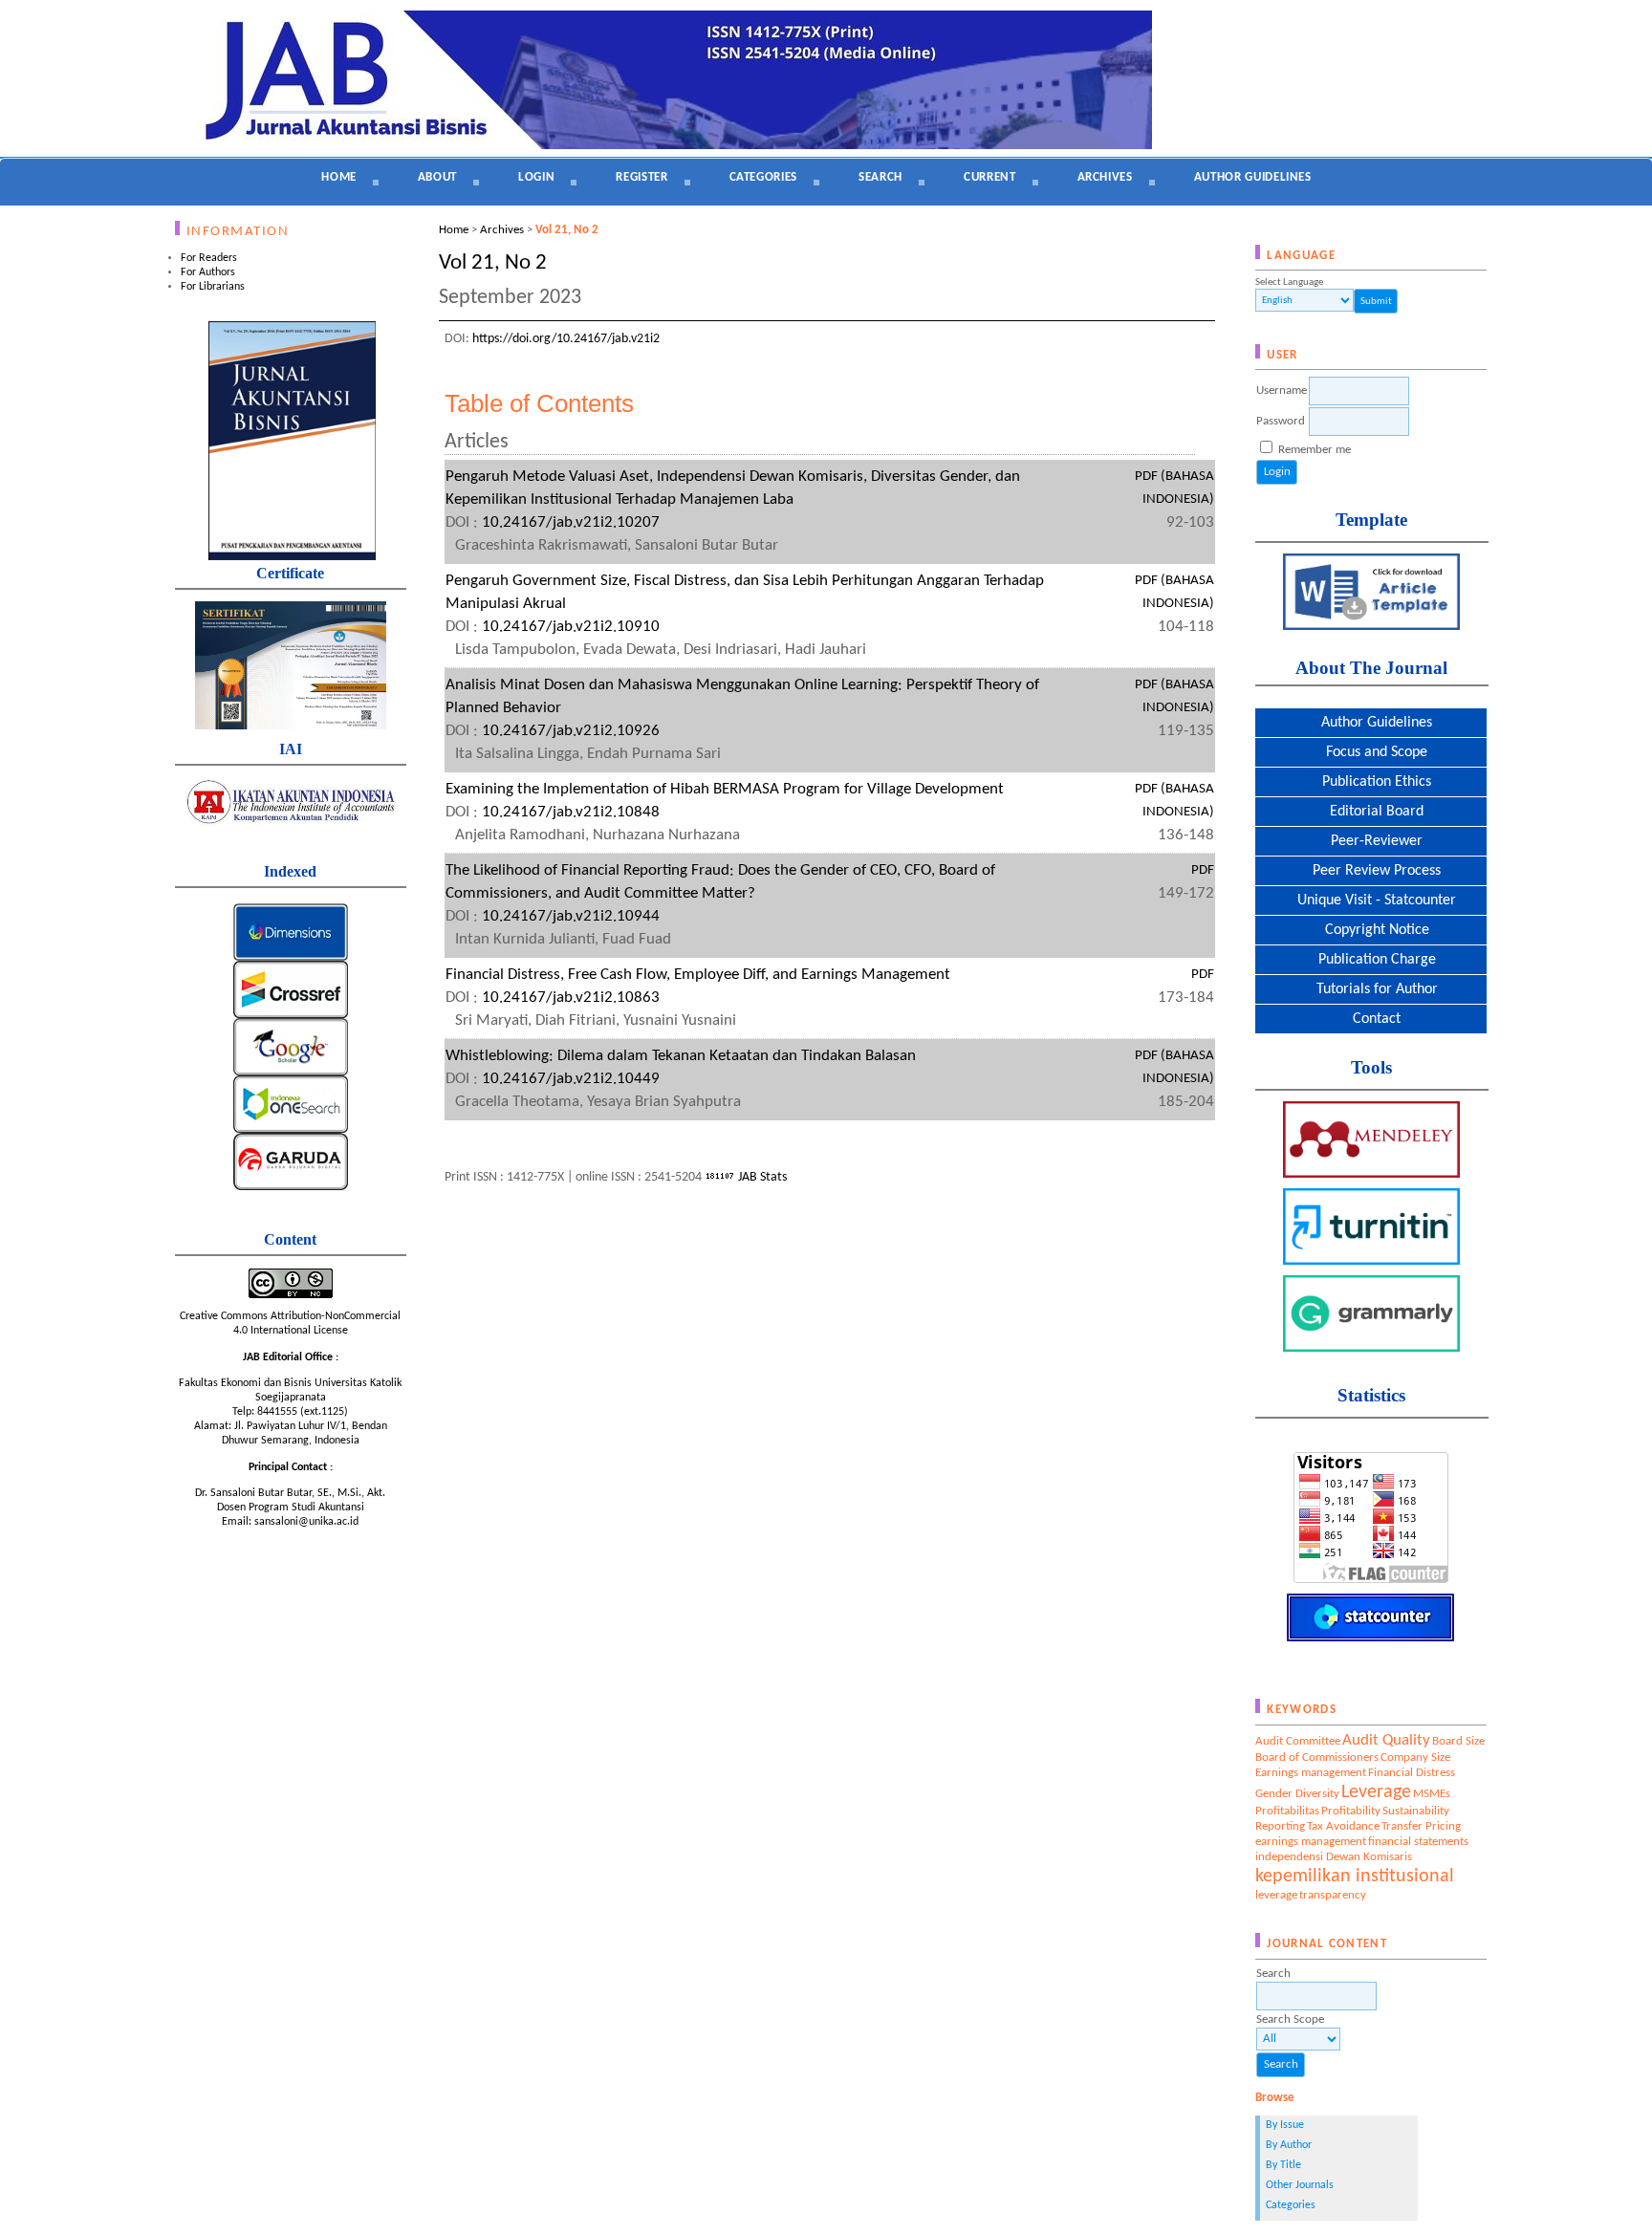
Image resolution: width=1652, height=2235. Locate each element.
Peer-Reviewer (1371, 841)
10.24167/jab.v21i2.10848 (571, 812)
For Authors (208, 272)
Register (641, 177)
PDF (1203, 870)
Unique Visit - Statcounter (1371, 901)
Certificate (290, 573)
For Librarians (213, 287)
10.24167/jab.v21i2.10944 (571, 916)
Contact (1371, 1019)
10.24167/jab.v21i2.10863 (571, 998)
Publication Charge (1371, 960)
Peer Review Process (1371, 871)
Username (1282, 391)
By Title (1283, 2165)
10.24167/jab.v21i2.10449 (571, 1079)
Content (290, 1239)
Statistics (1371, 1395)
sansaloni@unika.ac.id (306, 1522)
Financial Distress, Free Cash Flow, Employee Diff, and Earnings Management (698, 975)
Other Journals (1300, 2185)
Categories (1291, 2205)
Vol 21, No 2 (567, 230)
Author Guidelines (1371, 723)
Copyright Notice (1371, 930)
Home (339, 177)
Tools (1371, 1067)
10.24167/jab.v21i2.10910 (571, 627)
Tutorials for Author (1371, 989)
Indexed (290, 871)
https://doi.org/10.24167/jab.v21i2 (566, 339)
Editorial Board (1371, 812)
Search (880, 177)
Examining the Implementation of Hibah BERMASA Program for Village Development (725, 789)
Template (1371, 520)
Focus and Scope (1371, 752)
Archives (1105, 177)
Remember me (1315, 450)
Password (1281, 421)
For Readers (209, 258)
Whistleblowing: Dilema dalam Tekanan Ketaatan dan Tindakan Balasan (681, 1056)
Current (990, 177)
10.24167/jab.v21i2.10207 (571, 522)
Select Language (1289, 282)
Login (536, 177)
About (437, 177)
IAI (291, 749)
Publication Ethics (1371, 782)
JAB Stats (762, 1177)
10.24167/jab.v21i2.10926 (571, 731)
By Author (1289, 2145)
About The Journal (1371, 668)
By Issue (1285, 2125)
